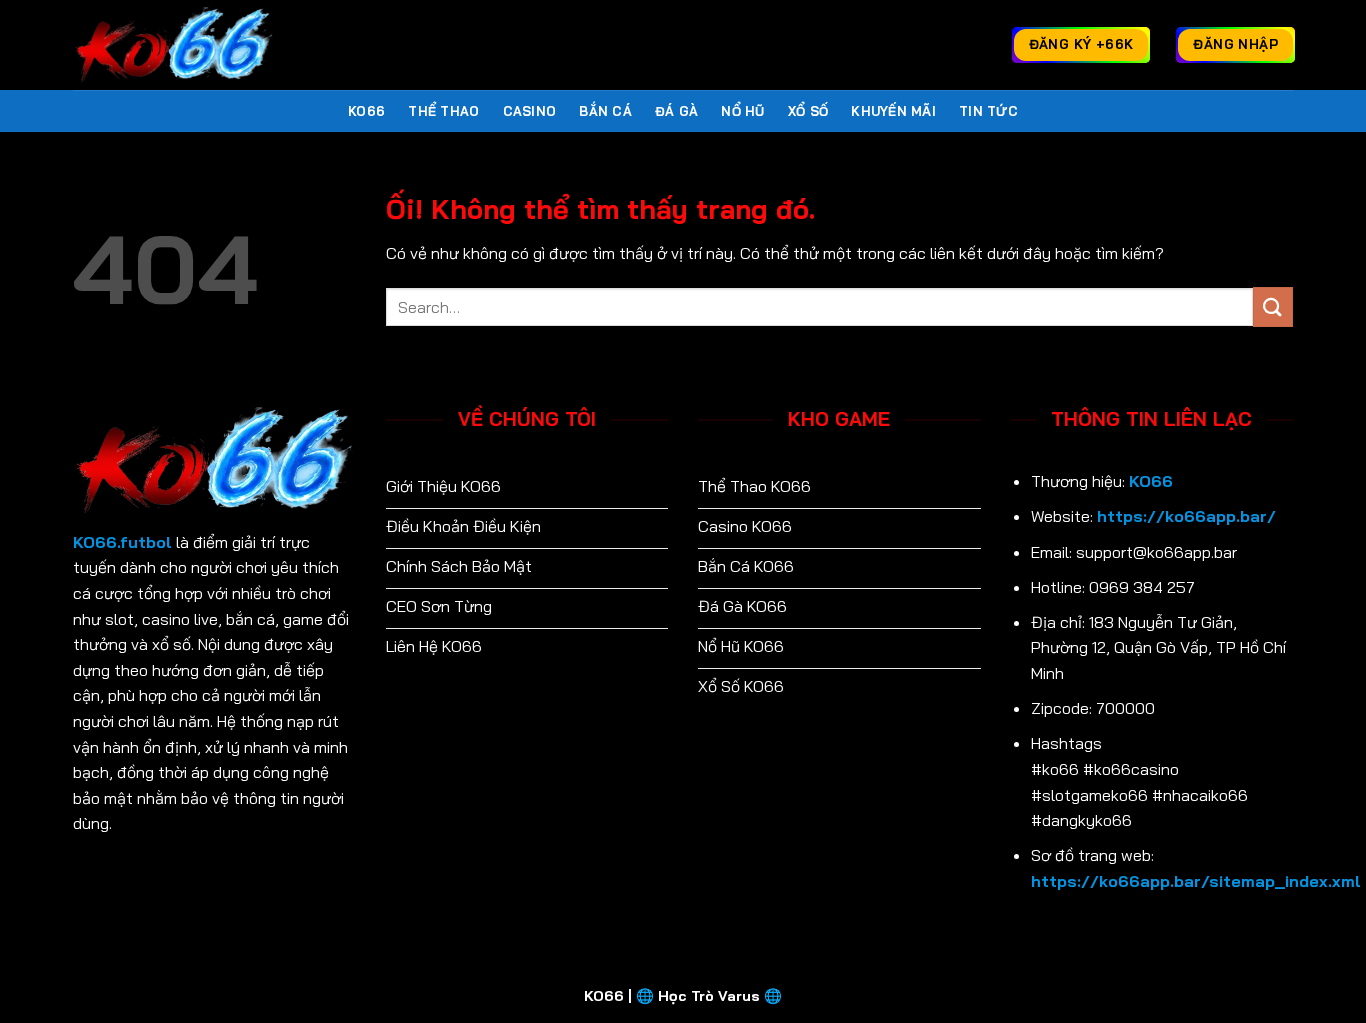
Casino (530, 111)
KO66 (366, 111)
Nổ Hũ (742, 111)
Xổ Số (808, 111)
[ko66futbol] (173, 45)
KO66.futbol (122, 542)
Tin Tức (988, 111)
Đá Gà (676, 111)
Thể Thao (443, 111)
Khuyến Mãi (893, 111)
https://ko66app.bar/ (1186, 516)
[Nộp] (1273, 306)
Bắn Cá (605, 111)
